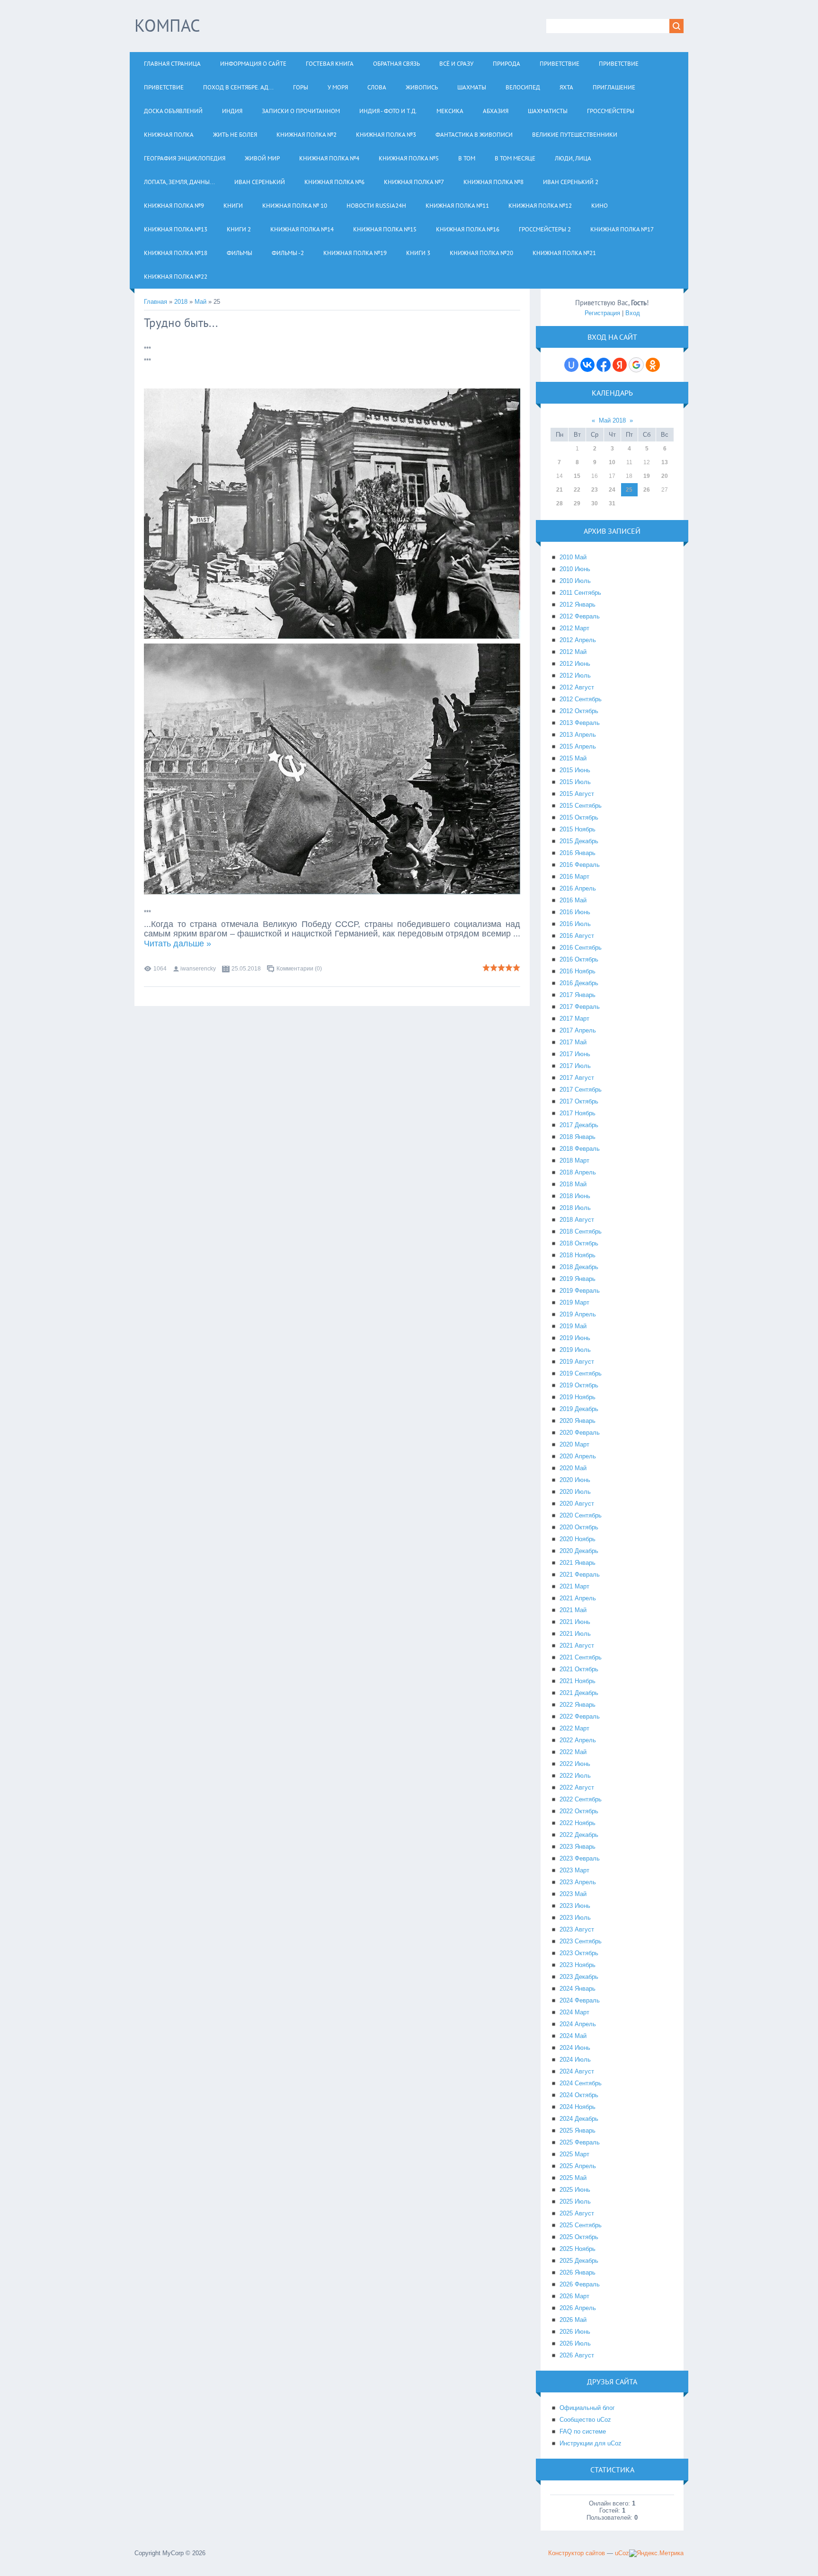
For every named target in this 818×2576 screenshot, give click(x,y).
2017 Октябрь (579, 1101)
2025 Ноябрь (578, 2249)
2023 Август (577, 1929)
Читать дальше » (178, 944)
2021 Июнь (575, 1622)
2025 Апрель (578, 2166)
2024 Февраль (580, 2000)
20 (665, 476)
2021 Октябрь (579, 1669)
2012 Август (577, 687)
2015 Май (573, 758)
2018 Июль (575, 1208)
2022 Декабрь (579, 1835)
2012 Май (573, 652)
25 (629, 490)
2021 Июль (575, 1634)
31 (612, 503)
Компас (167, 25)
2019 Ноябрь (578, 1397)
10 (612, 462)
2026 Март (574, 2296)
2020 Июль (575, 1492)
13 (665, 462)
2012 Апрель (578, 640)
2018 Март (574, 1160)
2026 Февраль (580, 2284)
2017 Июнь (575, 1054)
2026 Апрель (578, 2308)
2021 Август (577, 1645)
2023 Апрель (578, 1882)
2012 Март (574, 628)
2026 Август (577, 2355)
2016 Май (573, 900)
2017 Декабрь (579, 1125)
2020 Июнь (575, 1480)
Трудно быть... (181, 323)
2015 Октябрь (579, 817)
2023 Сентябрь (581, 1941)
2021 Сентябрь (581, 1657)
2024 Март (574, 2012)
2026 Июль (575, 2343)
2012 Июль (575, 675)
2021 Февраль (580, 1575)
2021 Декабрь (579, 1693)
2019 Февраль (580, 1291)
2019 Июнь (575, 1338)
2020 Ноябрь (578, 1539)
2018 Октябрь (579, 1243)
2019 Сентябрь (581, 1373)
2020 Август (577, 1504)
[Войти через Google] (636, 365)
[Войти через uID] (571, 365)
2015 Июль (575, 782)
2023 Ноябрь (578, 1965)
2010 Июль (575, 581)
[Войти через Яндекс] (620, 365)
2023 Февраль (580, 1858)
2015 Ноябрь (578, 829)
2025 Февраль (580, 2142)
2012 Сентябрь (581, 699)
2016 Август (577, 936)
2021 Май (573, 1610)
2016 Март (574, 877)
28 (560, 503)
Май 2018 (612, 420)
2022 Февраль (580, 1716)
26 (647, 490)
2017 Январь (578, 995)
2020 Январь (578, 1421)
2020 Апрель (578, 1456)
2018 (181, 302)
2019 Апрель (578, 1314)
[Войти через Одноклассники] (653, 365)
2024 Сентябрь (581, 2083)
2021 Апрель (578, 1598)
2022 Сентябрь (581, 1799)
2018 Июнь (575, 1196)
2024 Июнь (575, 2048)
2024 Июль (575, 2060)
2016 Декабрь (579, 983)
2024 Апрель (578, 2024)
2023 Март (574, 1870)
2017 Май (573, 1042)
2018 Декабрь (579, 1267)
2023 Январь (578, 1847)
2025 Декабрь (579, 2261)
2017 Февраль (580, 1007)
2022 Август (577, 1787)
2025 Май (573, 2178)
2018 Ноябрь (578, 1255)
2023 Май (573, 1894)
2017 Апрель (578, 1030)
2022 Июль (575, 1776)
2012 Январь (578, 604)
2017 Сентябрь (581, 1090)
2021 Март (574, 1586)
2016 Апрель (578, 888)
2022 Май (573, 1752)
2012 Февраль (580, 616)
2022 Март (574, 1728)
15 (577, 476)
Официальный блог (587, 2408)
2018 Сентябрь (581, 1231)
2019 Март (574, 1302)
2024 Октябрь (579, 2095)
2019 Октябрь (579, 1385)
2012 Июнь (575, 664)
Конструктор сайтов (577, 2553)
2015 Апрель (578, 746)
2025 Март (574, 2154)
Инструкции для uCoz (591, 2443)
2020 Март (574, 1444)
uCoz (622, 2553)
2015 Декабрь (579, 841)
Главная (156, 302)
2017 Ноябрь (578, 1113)
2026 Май (573, 2320)
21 (560, 490)
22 (577, 490)
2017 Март (574, 1019)
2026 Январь (578, 2272)
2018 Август (577, 1220)
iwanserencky (198, 969)
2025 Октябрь (579, 2237)
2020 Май (573, 1468)
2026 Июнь (575, 2332)
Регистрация (602, 313)
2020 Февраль (580, 1433)
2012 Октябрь (579, 711)
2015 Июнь (575, 770)
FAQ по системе (583, 2431)
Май (200, 302)
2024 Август (577, 2071)
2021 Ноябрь (578, 1681)
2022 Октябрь (579, 1811)
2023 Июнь (575, 1906)
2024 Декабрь (579, 2119)
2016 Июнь (575, 912)
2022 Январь (578, 1705)
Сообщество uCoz (585, 2420)
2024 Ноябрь (578, 2107)
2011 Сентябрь (580, 593)
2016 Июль (575, 924)
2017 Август (577, 1078)
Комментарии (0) (299, 969)
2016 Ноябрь (578, 971)
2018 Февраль (580, 1149)
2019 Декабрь (579, 1409)
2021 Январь (578, 1563)
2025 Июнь (575, 2190)
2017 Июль (575, 1066)
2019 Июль (575, 1350)
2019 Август (577, 1362)
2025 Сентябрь (581, 2225)
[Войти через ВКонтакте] (587, 365)
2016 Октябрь (579, 959)
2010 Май (573, 557)
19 (647, 476)
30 (595, 503)
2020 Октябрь (579, 1527)
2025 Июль (575, 2201)
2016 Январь (578, 853)
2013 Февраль (580, 723)
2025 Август (577, 2213)
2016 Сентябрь (581, 948)
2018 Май (573, 1184)
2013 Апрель (578, 735)
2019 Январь (578, 1279)
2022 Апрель (578, 1740)
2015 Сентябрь (581, 806)
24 (612, 490)
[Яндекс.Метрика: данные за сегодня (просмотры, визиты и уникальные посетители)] (656, 2553)
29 (577, 503)
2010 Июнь (575, 569)
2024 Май (573, 2036)
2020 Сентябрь (581, 1515)
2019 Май (573, 1326)
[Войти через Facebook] (604, 365)
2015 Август (577, 794)
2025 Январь (578, 2130)
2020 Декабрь (579, 1551)
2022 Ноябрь (578, 1823)
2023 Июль (575, 1918)
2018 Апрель (578, 1172)
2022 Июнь (575, 1764)
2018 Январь (578, 1137)
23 (595, 490)
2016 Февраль (580, 865)
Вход (633, 313)
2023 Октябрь (579, 1953)
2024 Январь (578, 1989)
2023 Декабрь (579, 1977)
